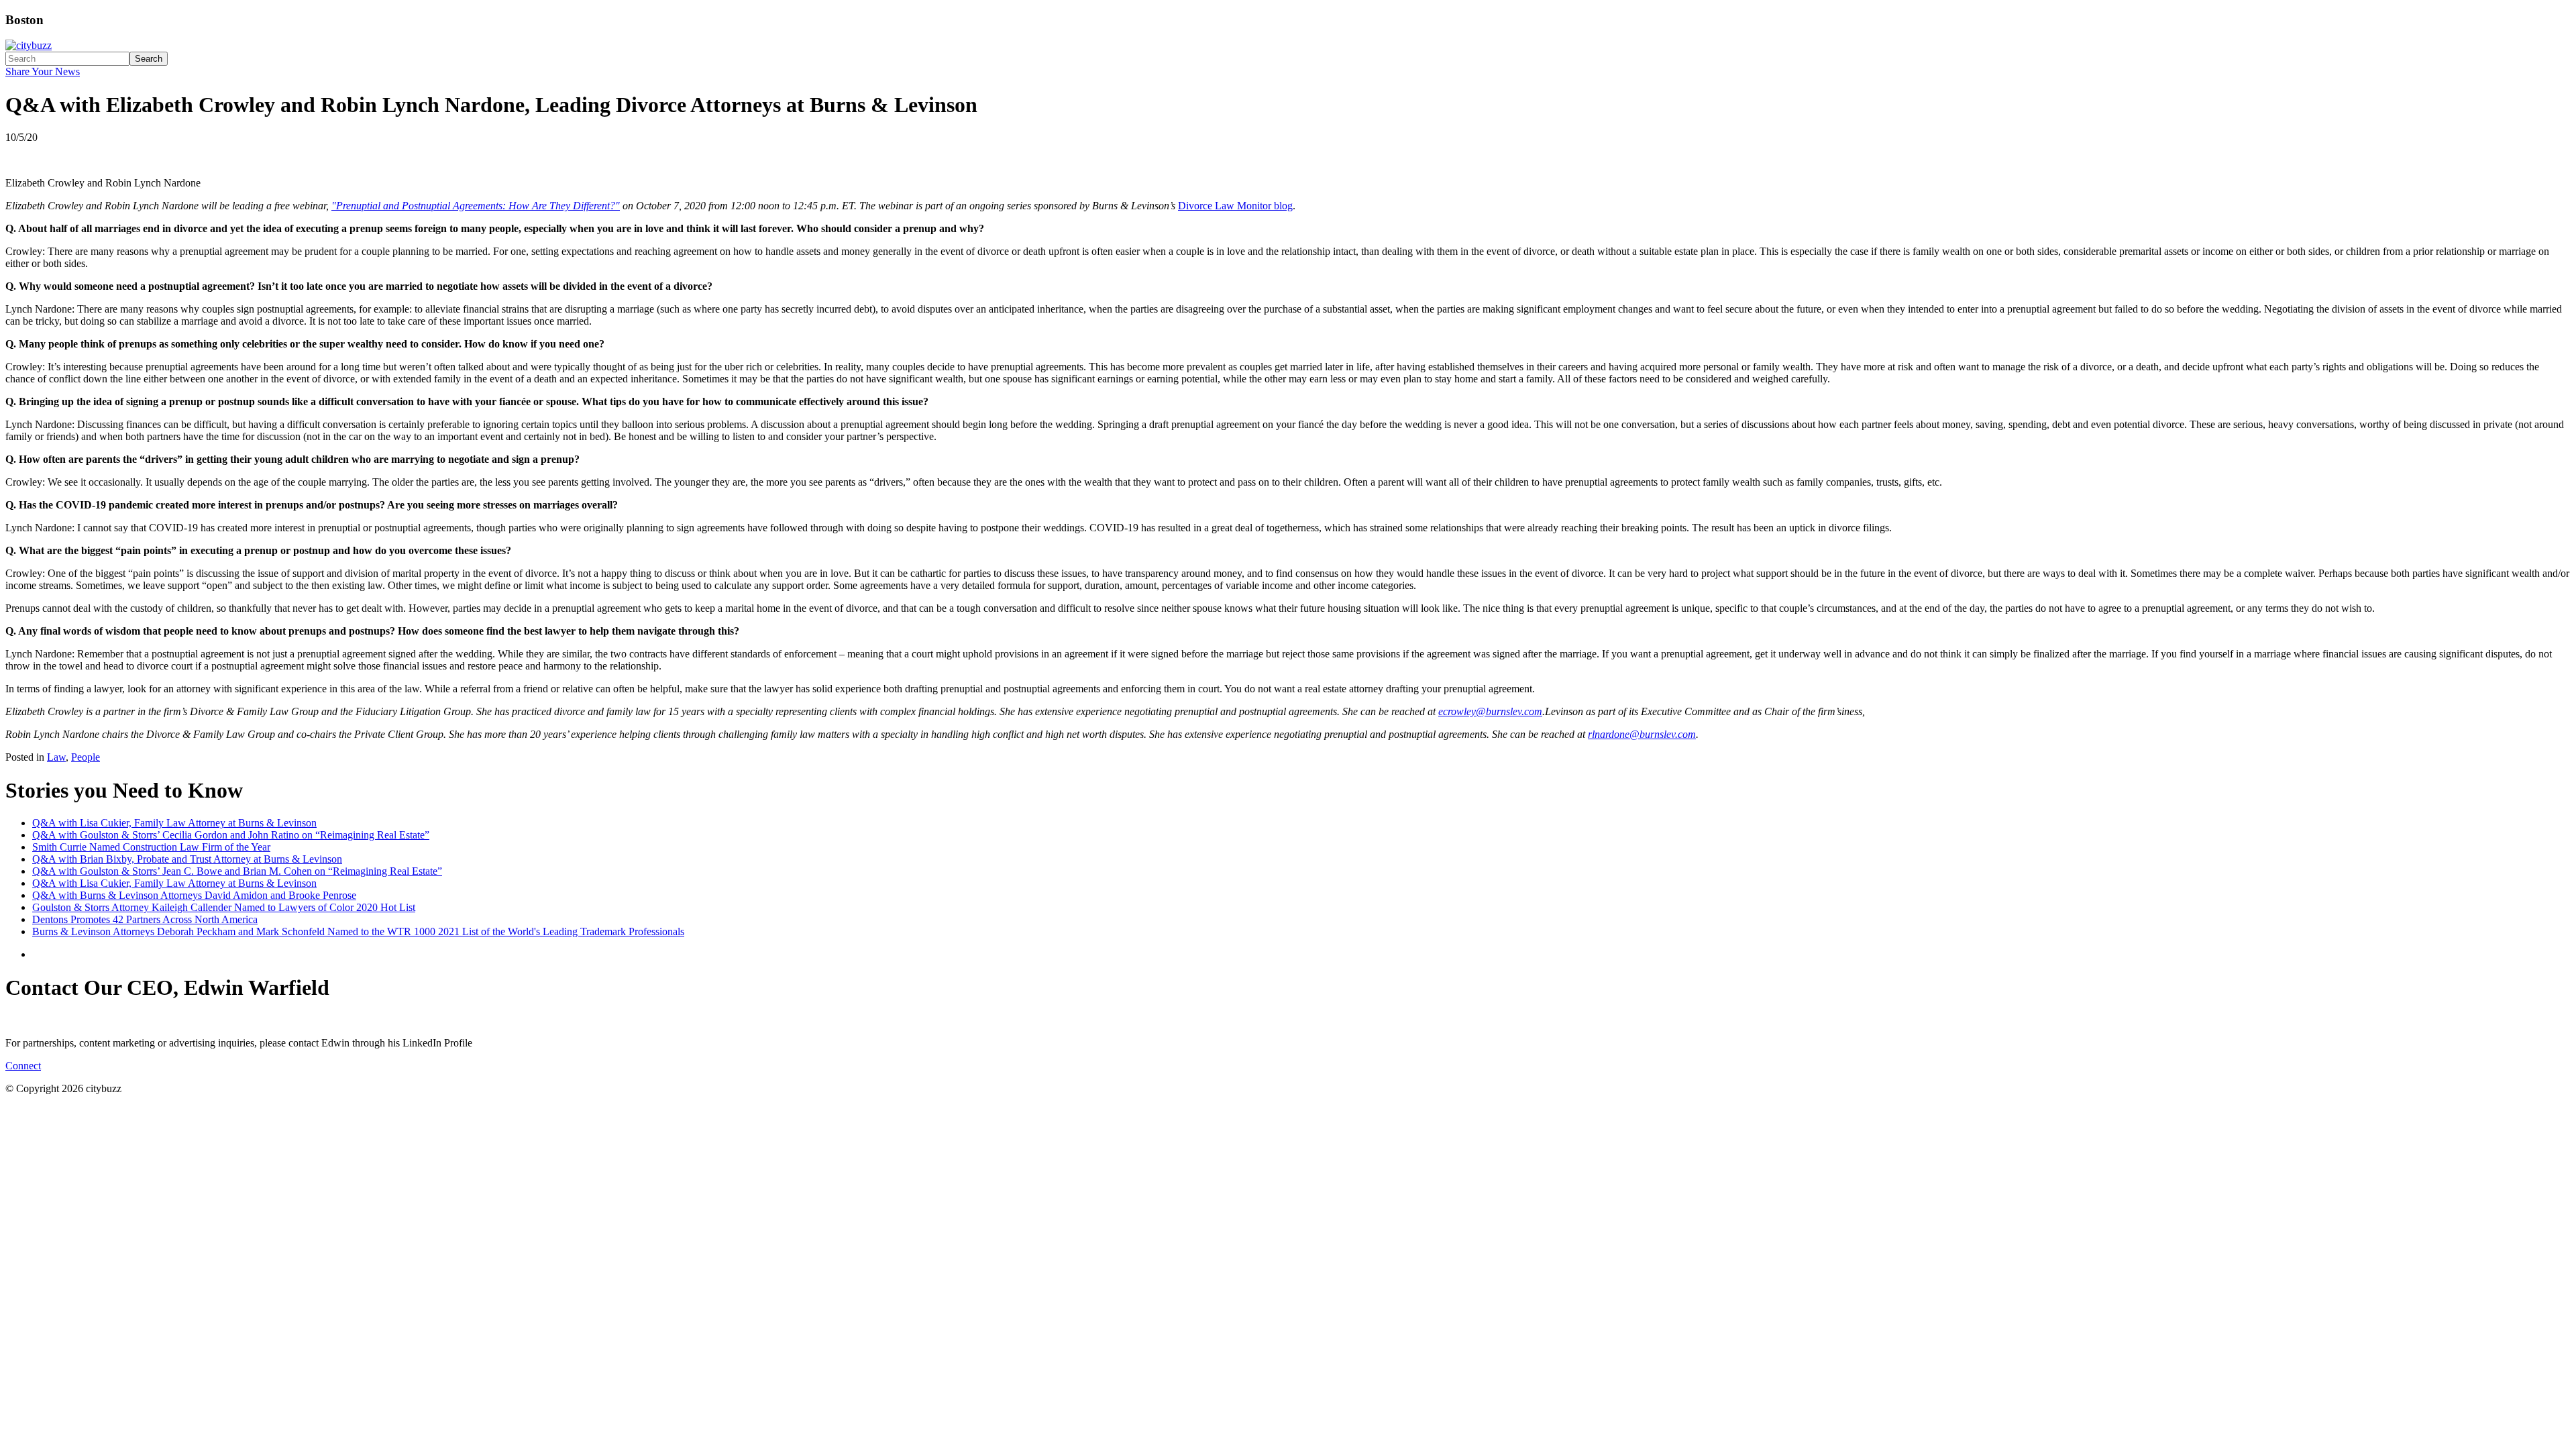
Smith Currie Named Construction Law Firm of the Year (151, 847)
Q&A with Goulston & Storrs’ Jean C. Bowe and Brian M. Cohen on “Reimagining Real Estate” (237, 871)
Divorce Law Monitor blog (1235, 206)
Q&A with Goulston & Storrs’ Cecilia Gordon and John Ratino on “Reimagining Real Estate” (231, 835)
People (86, 757)
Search (149, 59)
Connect (23, 1066)
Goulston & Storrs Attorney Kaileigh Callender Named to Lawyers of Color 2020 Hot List (224, 907)
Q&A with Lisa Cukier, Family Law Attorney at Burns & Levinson (174, 823)
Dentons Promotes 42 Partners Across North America (145, 919)
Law (56, 757)
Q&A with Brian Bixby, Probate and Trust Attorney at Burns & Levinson (187, 859)
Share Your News (43, 71)
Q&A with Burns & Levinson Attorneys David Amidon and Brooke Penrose (194, 895)
